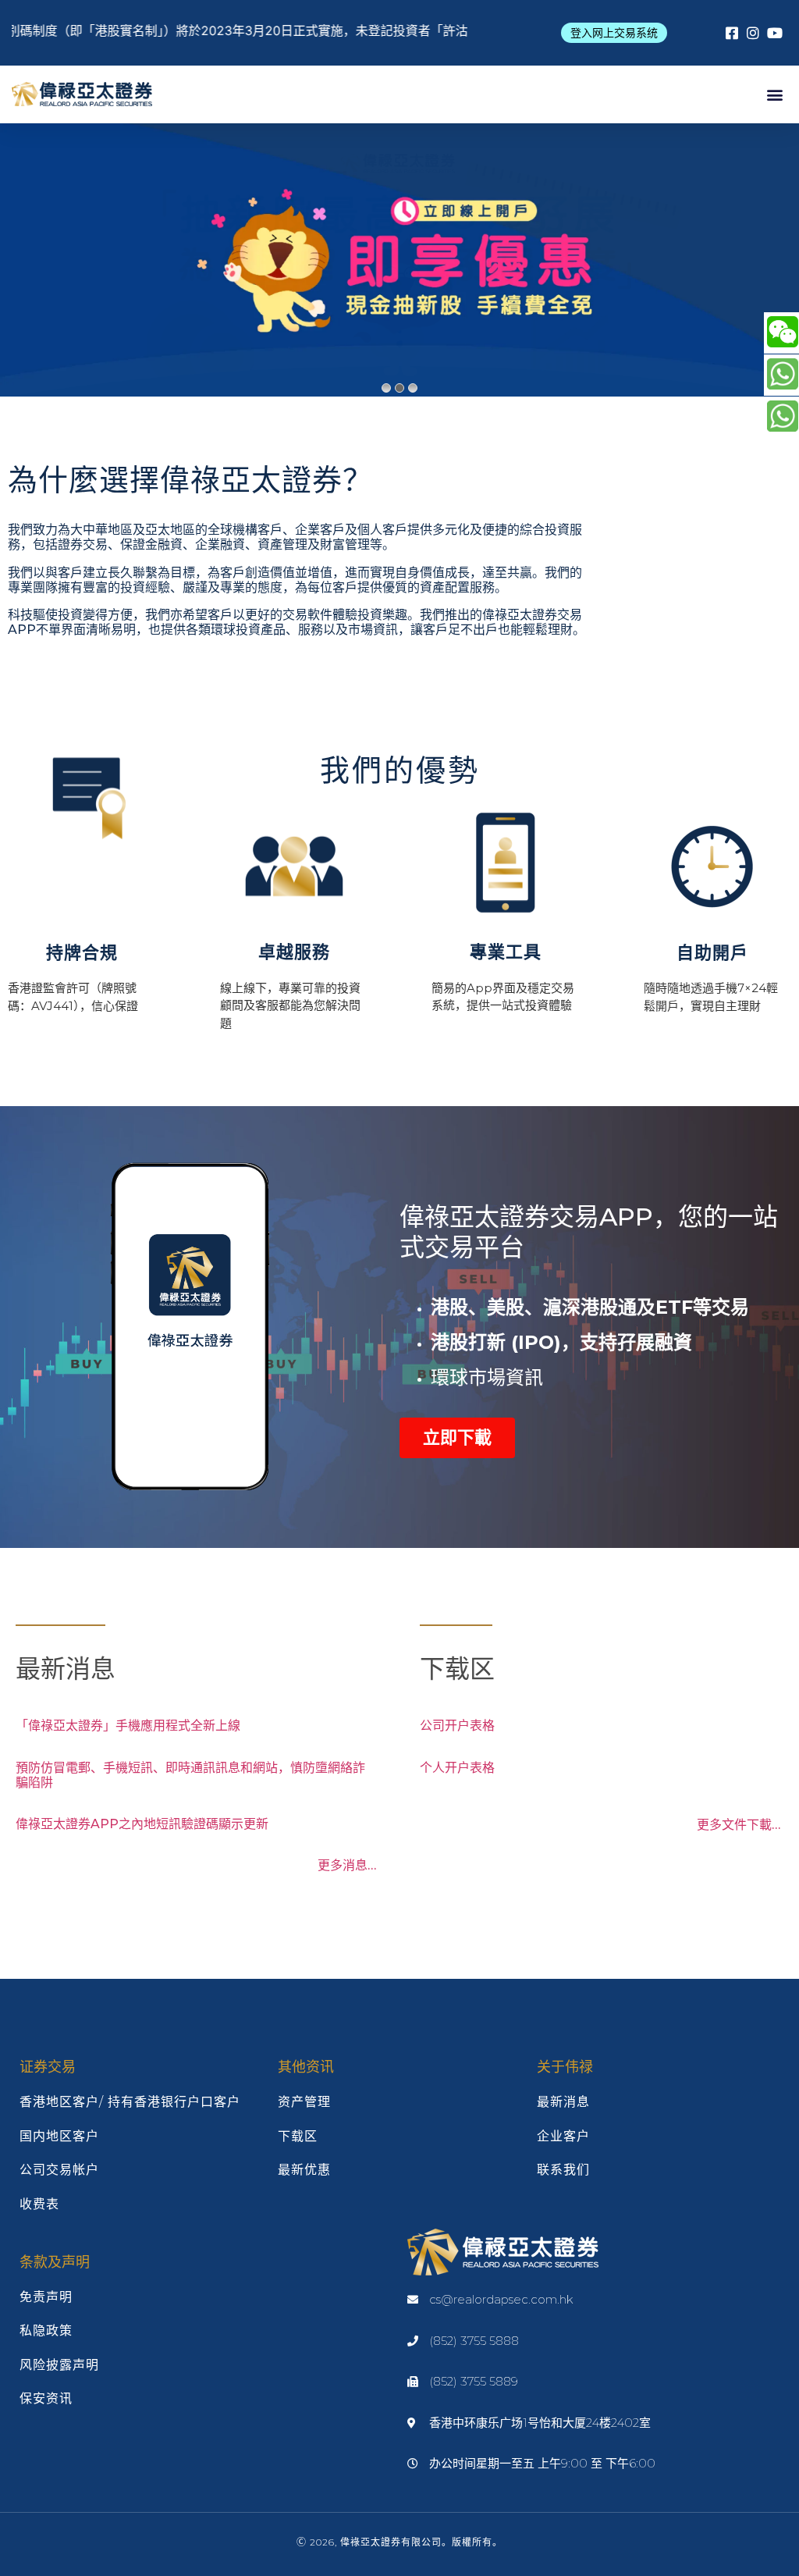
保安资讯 (46, 2398)
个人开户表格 (457, 1768)
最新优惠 (304, 2170)
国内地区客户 (59, 2136)
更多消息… (347, 1865)
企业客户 (563, 2136)
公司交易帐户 (59, 2170)
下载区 (298, 2136)
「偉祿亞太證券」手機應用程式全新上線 (128, 1726)
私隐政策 (46, 2330)
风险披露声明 (59, 2365)
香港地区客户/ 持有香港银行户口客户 (130, 2102)
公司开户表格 (457, 1726)
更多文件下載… (739, 1825)
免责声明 (46, 2297)
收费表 (39, 2204)
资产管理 (304, 2102)
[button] (614, 33)
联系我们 (563, 2170)
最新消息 (563, 2102)
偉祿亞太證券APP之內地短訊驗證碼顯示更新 (142, 1824)
